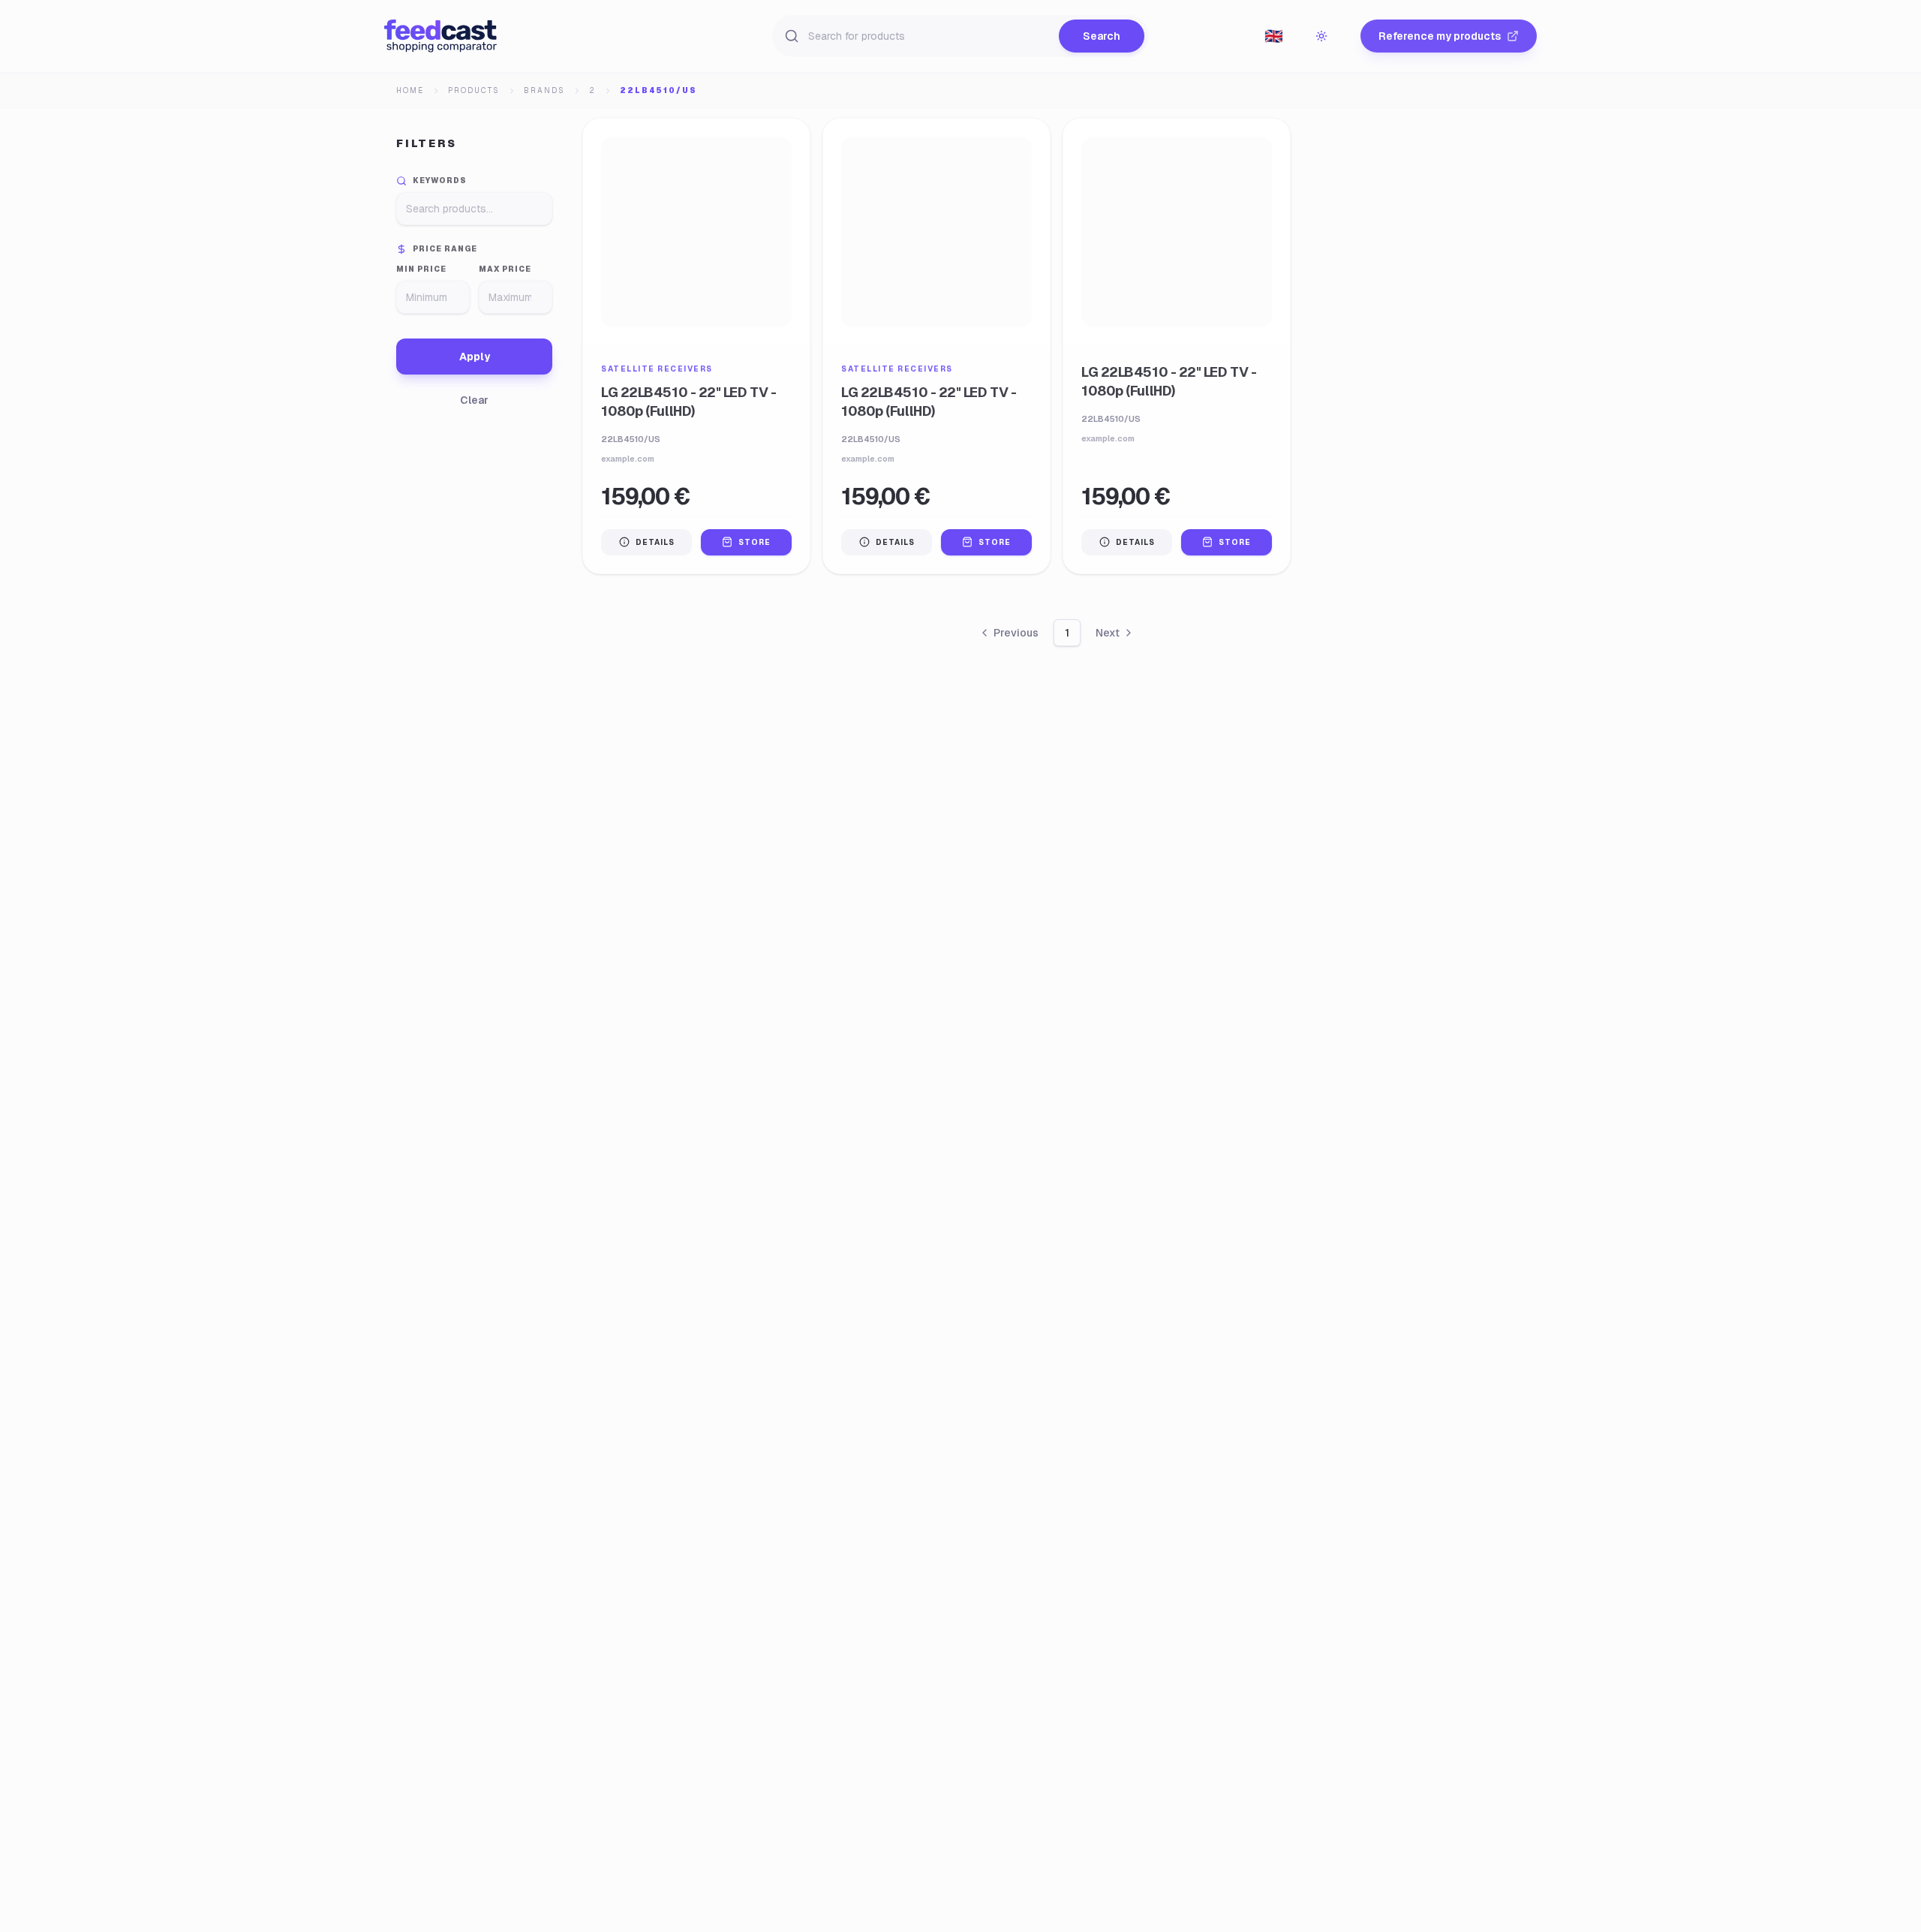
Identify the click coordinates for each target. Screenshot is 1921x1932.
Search (1102, 36)
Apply (475, 357)
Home (410, 90)
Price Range (445, 249)
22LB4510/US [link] (658, 90)
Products (474, 90)
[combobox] (1273, 36)
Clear (474, 400)
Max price (505, 269)
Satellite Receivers (657, 369)
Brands (544, 90)
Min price (421, 269)
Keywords (440, 181)
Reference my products (1440, 36)
